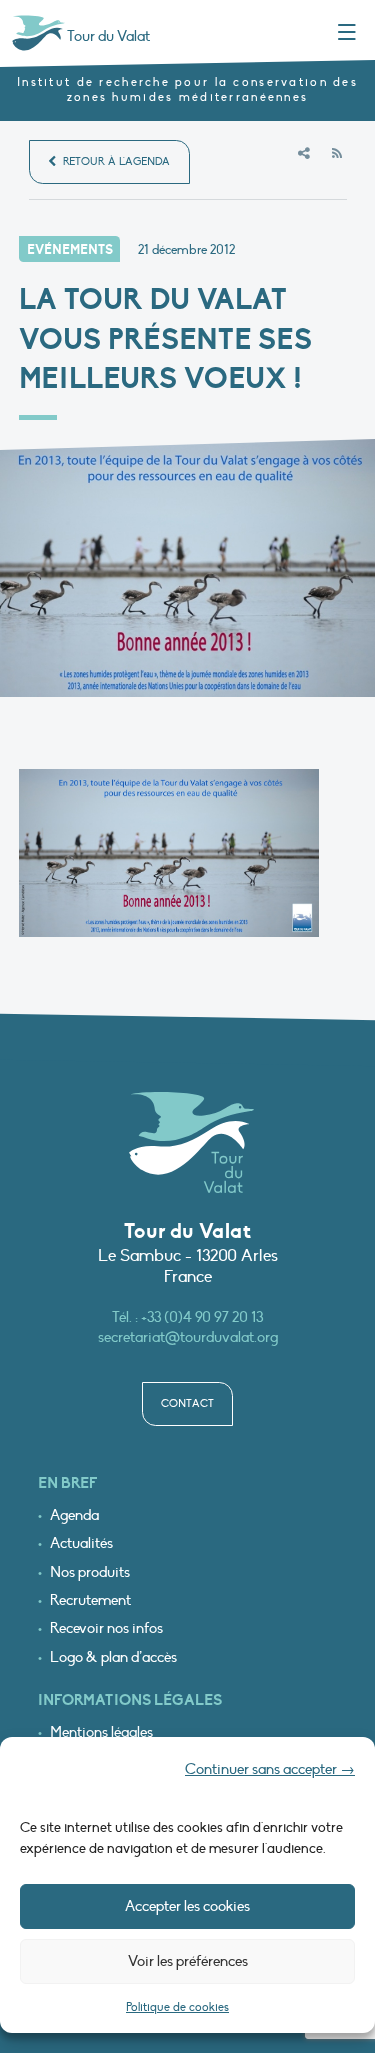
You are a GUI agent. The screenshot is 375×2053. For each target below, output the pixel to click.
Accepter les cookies (187, 1906)
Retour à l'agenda (115, 161)
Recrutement (90, 1600)
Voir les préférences (188, 1961)
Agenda (74, 1515)
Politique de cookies (177, 2007)
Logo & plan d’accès (113, 1657)
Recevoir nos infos (106, 1628)
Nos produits (90, 1572)
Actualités (81, 1543)
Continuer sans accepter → (270, 1769)
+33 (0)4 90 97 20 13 (202, 1317)
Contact (187, 1403)
